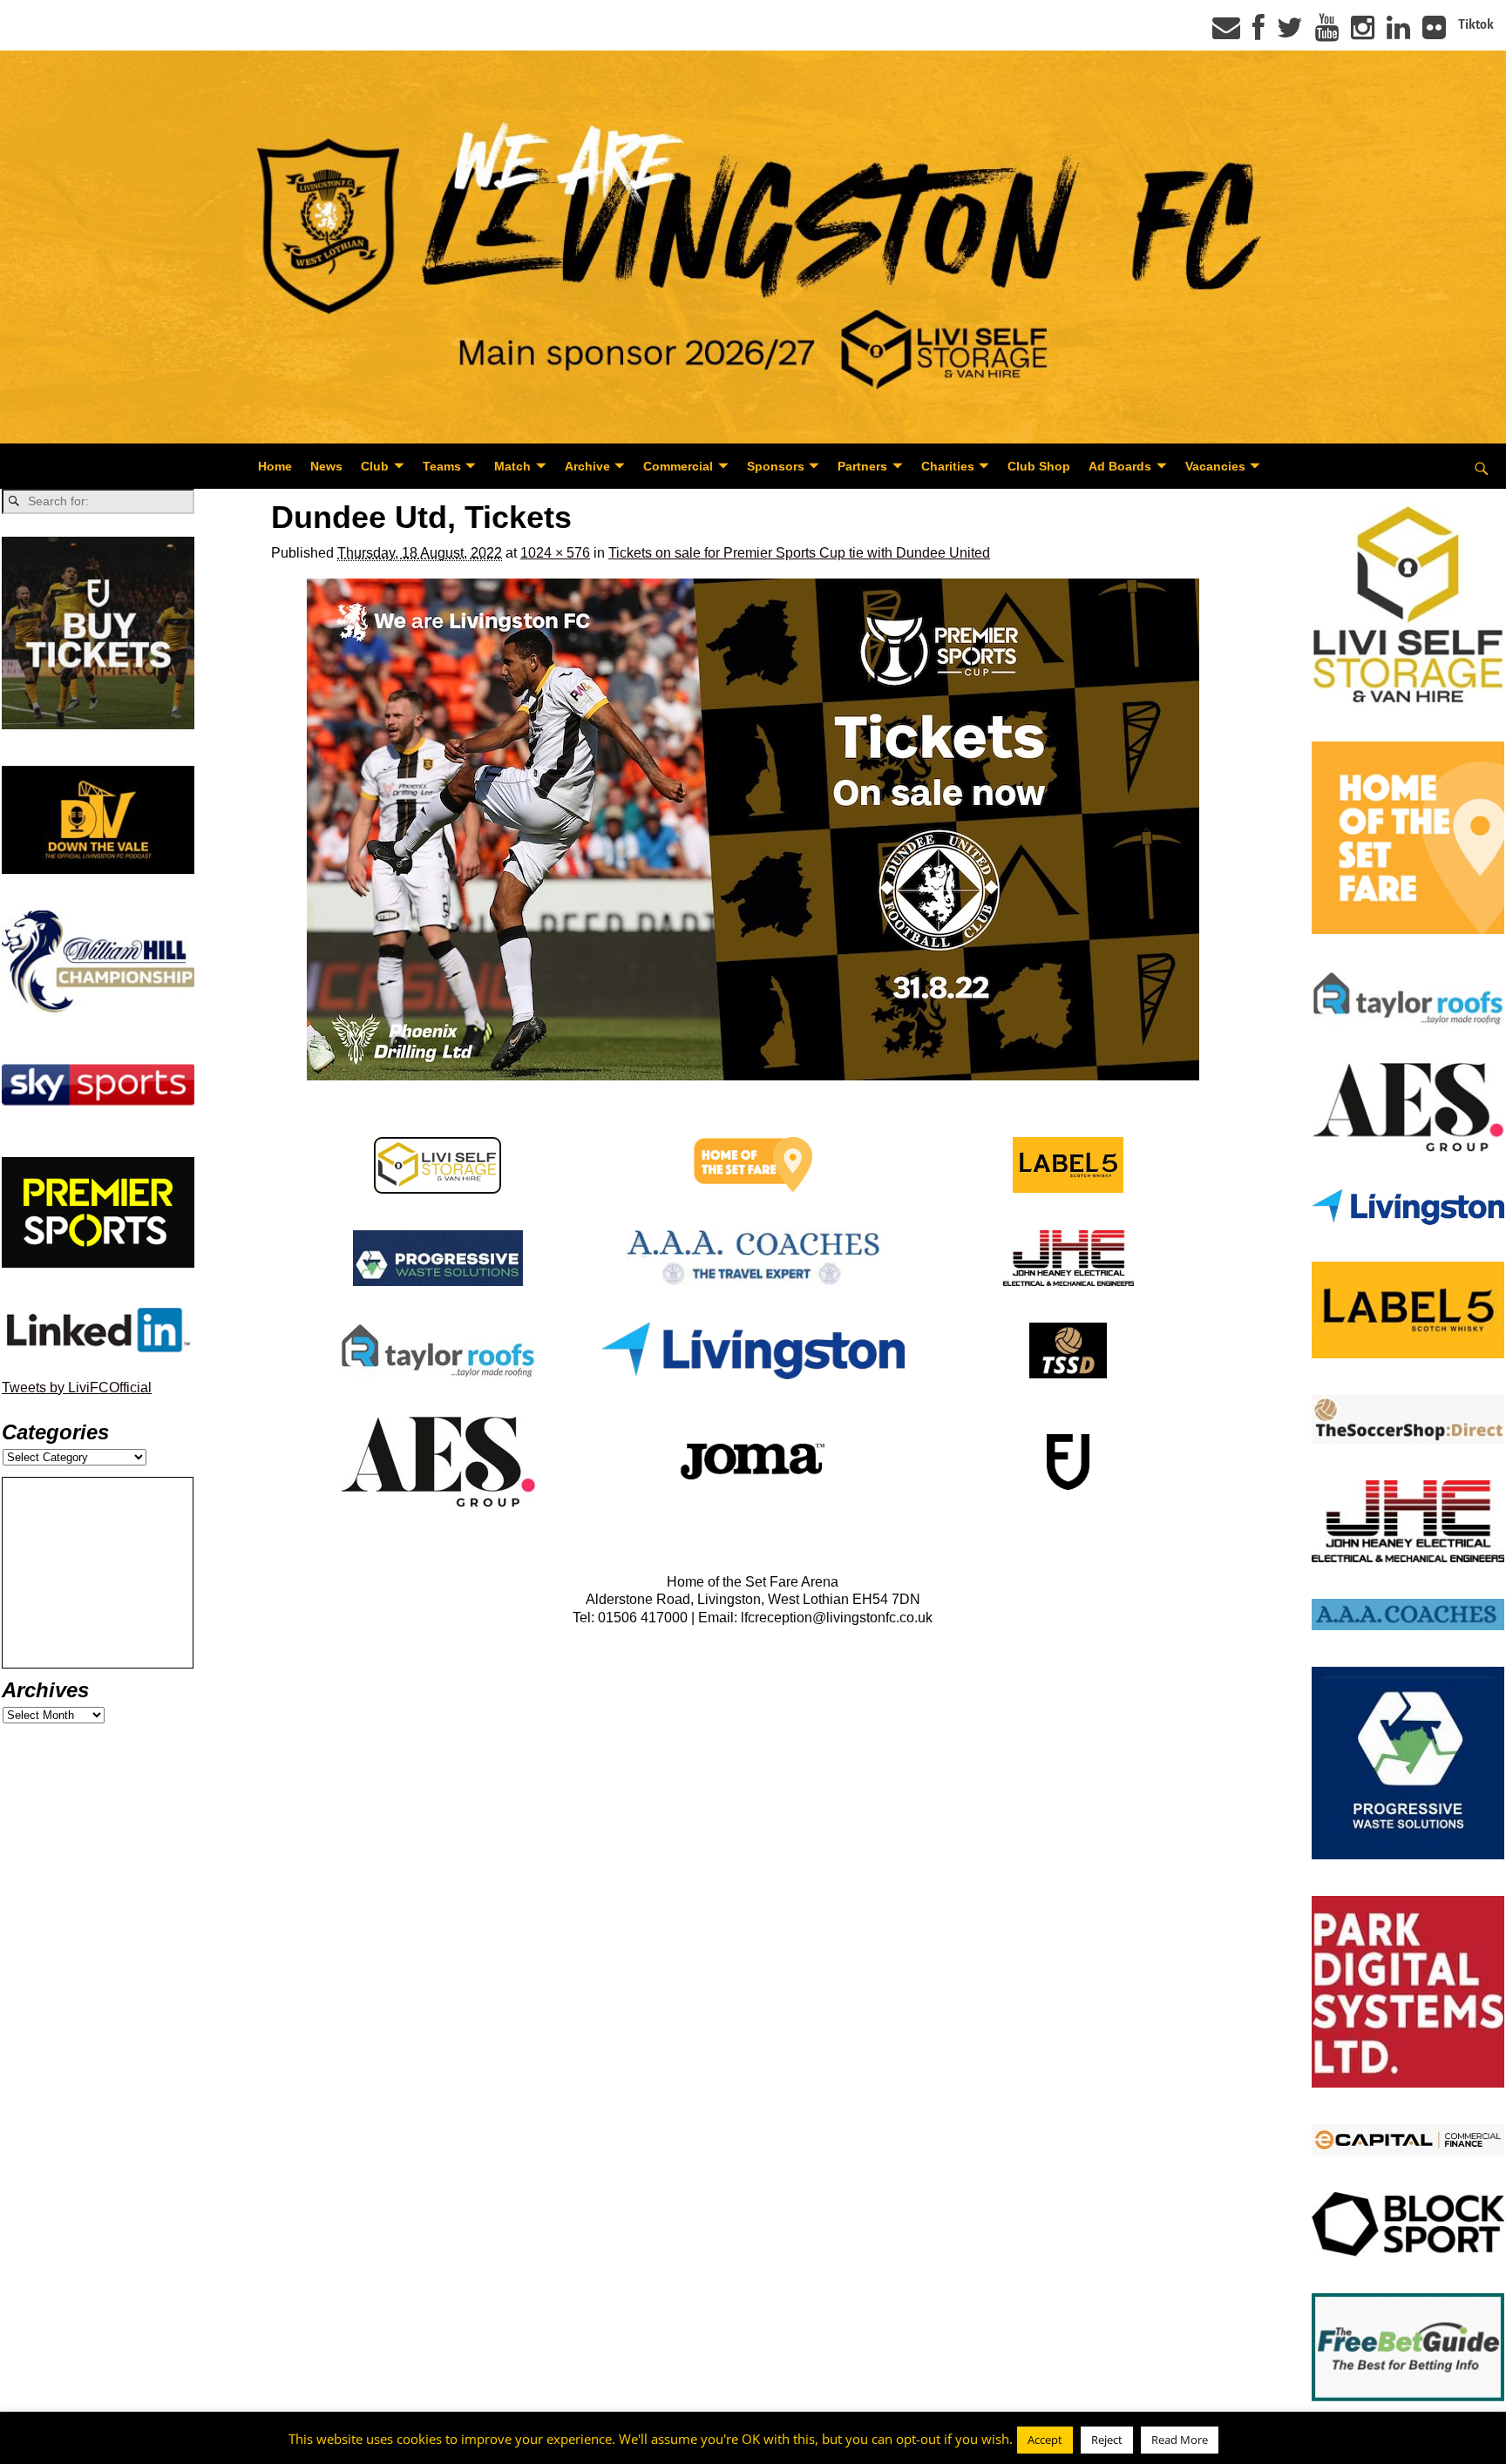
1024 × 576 (555, 553)
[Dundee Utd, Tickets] (753, 829)
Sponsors (776, 466)
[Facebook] (1258, 33)
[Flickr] (1434, 33)
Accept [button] (1045, 2440)
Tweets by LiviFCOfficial (77, 1388)
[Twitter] (1290, 33)
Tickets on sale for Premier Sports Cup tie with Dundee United (799, 553)
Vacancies (1215, 466)
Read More (1180, 2440)
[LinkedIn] (1398, 33)
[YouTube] (1327, 33)
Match (512, 466)
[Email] (1226, 33)
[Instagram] (1363, 33)
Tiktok (1476, 24)
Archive (587, 466)
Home (275, 466)
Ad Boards (1120, 466)
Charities (948, 466)
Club (375, 466)
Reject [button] (1107, 2440)
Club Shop (1039, 466)
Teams (442, 466)
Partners (862, 466)
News (326, 466)
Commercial (678, 466)
